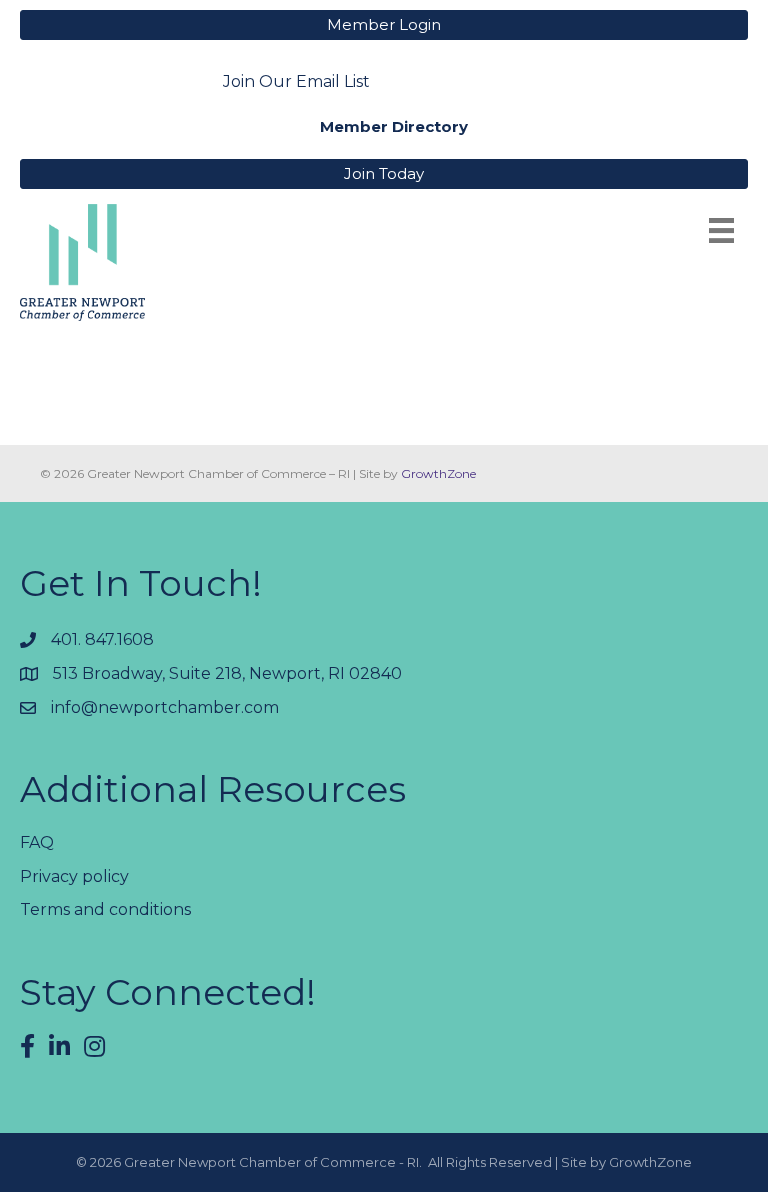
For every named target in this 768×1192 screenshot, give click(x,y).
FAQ (37, 842)
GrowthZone (438, 473)
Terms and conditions (105, 909)
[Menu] (721, 230)
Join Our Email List (296, 81)
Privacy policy (74, 876)
